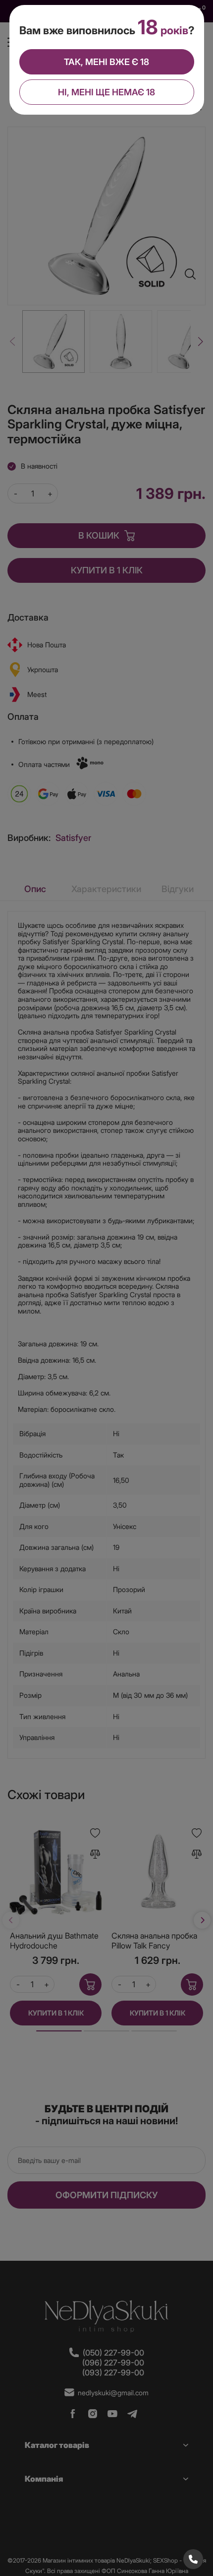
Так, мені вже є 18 (106, 62)
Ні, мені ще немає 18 (106, 92)
